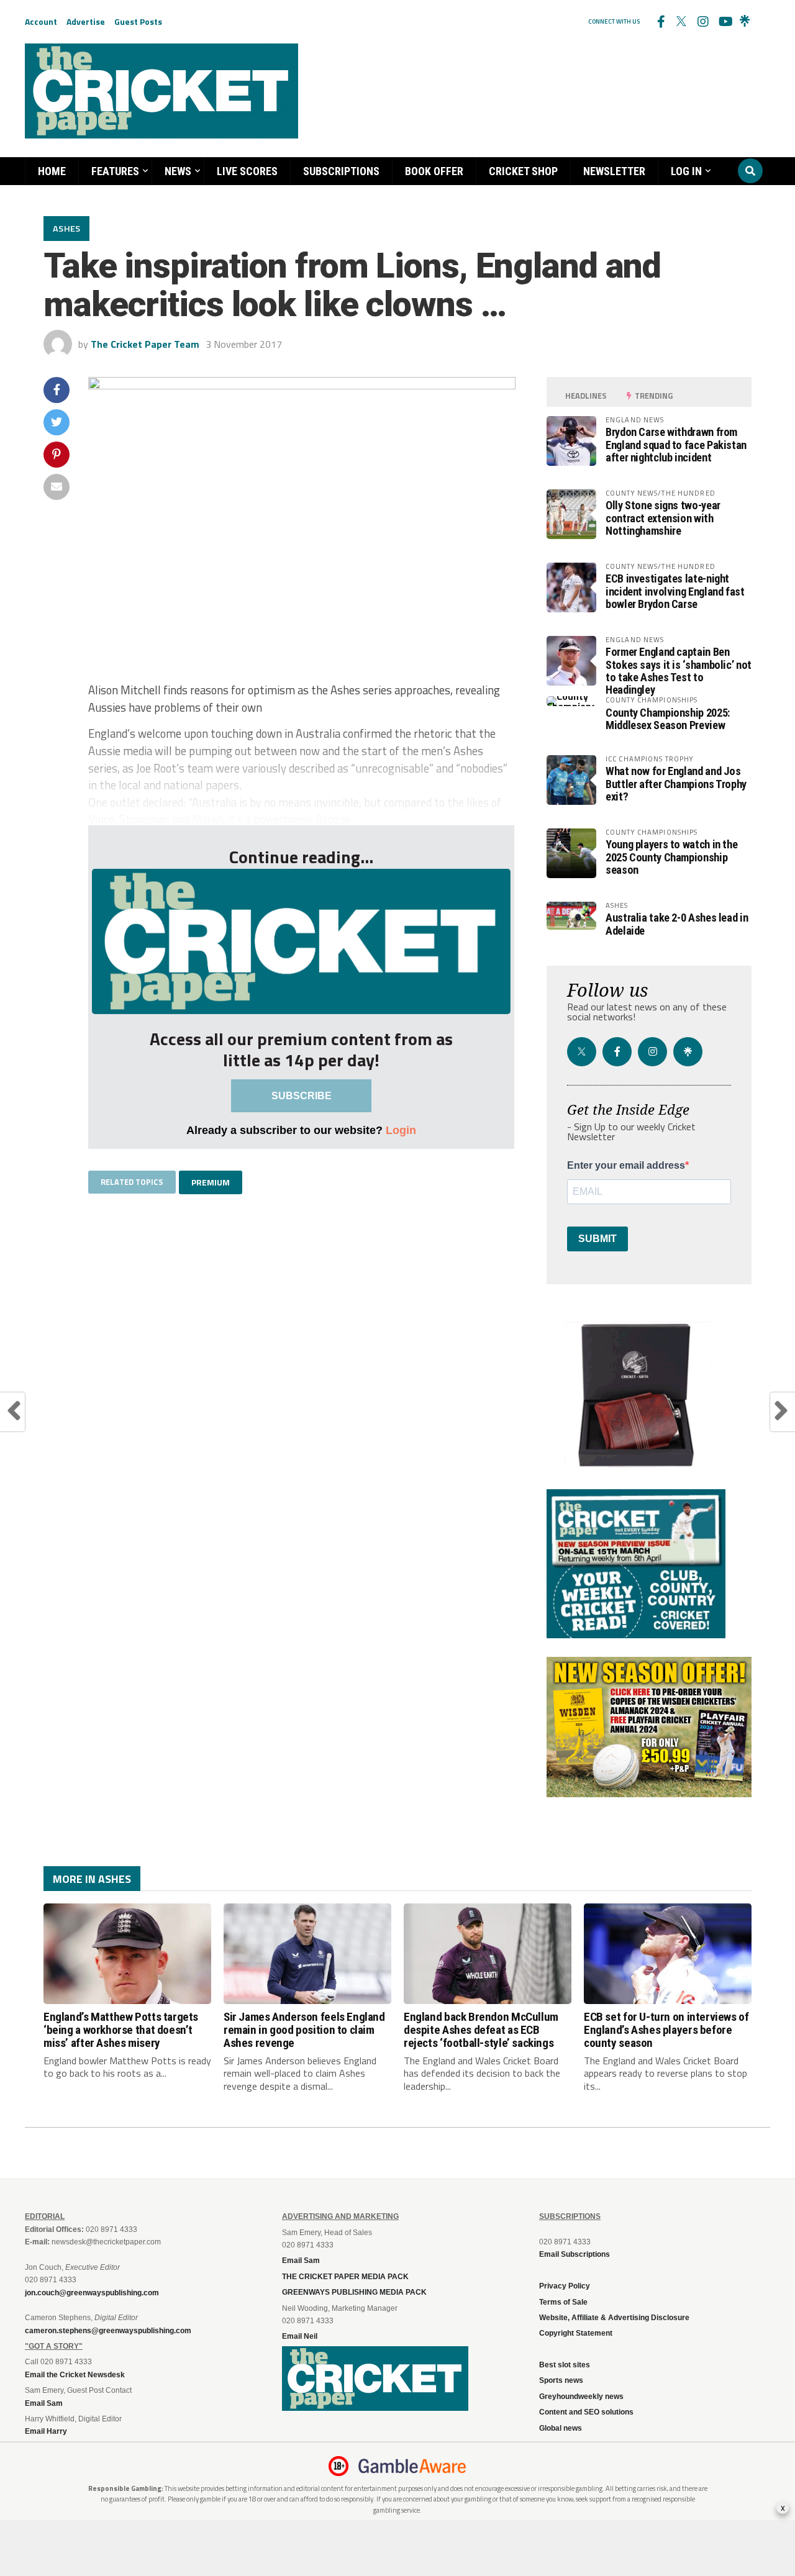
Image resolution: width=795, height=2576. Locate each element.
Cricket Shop (523, 171)
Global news (561, 2428)
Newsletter (614, 171)
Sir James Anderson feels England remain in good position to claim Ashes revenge (304, 2030)
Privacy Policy (565, 2286)
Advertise (86, 21)
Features (115, 171)
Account (41, 21)
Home (52, 171)
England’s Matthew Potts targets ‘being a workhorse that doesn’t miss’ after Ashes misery (121, 2030)
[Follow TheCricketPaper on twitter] (681, 22)
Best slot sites (565, 2365)
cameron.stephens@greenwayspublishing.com (108, 2331)
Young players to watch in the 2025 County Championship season (671, 857)
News (178, 171)
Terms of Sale (563, 2302)
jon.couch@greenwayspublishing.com (92, 2293)
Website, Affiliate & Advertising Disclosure (614, 2318)
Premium (211, 1182)
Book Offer (434, 171)
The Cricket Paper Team (145, 344)
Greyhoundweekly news (581, 2397)
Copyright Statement (576, 2333)
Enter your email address (626, 1166)
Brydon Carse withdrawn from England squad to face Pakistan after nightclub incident (676, 444)
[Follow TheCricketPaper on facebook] (660, 22)
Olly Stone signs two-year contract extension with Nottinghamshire (663, 518)
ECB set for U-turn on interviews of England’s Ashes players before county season (666, 2030)
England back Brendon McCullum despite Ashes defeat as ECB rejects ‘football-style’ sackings (481, 2030)
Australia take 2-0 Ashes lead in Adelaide (677, 924)
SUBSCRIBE (302, 1096)
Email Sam (301, 2261)
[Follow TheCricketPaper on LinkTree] (745, 22)
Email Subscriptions (575, 2254)
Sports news (561, 2380)
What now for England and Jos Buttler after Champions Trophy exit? (676, 783)
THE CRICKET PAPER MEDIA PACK (345, 2277)
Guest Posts (138, 21)
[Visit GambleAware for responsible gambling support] (412, 2466)
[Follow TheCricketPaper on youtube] (724, 22)
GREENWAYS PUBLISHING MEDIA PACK (354, 2292)
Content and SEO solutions (586, 2412)
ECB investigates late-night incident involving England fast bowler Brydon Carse (675, 591)
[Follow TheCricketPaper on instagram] (702, 22)
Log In (686, 171)
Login (401, 1130)
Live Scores (247, 171)
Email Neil (300, 2336)
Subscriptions (341, 171)
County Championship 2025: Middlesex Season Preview (668, 719)
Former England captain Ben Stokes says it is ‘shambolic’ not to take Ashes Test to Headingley (679, 671)
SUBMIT (597, 1239)
